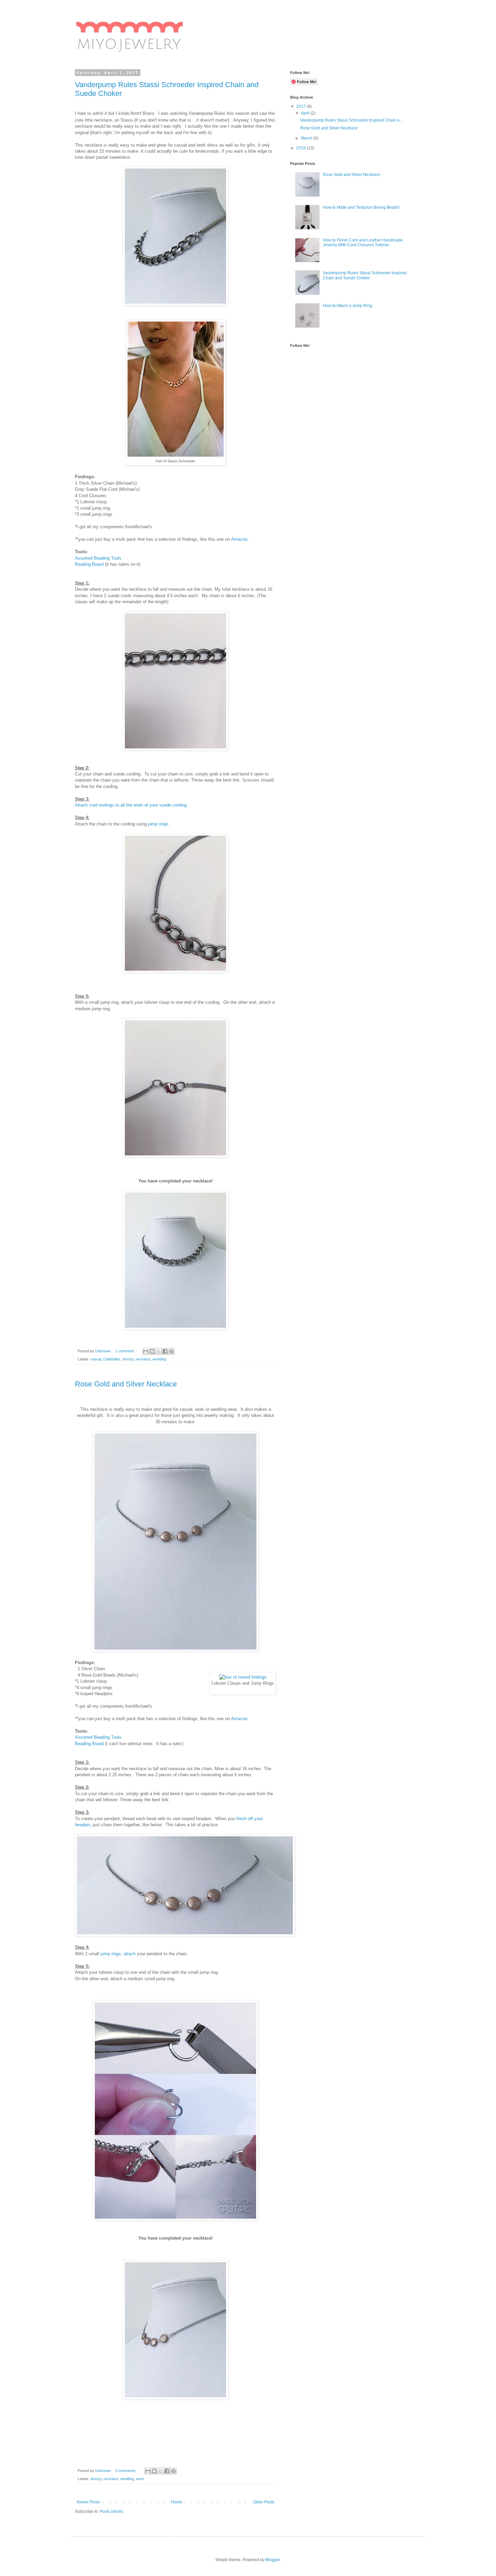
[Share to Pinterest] (171, 1351)
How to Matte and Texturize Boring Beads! (361, 207)
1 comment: (126, 1351)
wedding (159, 1359)
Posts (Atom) (112, 2511)
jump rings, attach (118, 1954)
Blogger (273, 2560)
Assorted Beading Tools (98, 558)
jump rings (158, 824)
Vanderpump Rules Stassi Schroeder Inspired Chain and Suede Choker (365, 275)
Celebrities (112, 1359)
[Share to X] (159, 1351)
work (140, 2479)
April (306, 113)
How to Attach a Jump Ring (348, 306)
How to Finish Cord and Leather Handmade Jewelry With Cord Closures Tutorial (363, 243)
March (307, 138)
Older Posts (264, 2502)
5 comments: (127, 2471)
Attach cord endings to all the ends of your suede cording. (131, 805)
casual (96, 1359)
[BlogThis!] (152, 1351)
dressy (128, 1359)
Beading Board (89, 564)
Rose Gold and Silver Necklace (126, 1384)
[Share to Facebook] (165, 1351)
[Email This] (146, 1351)
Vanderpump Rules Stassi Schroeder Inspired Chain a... (351, 120)
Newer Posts (88, 2502)
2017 (301, 106)
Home (177, 2502)
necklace (143, 1359)
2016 (301, 148)
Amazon (239, 539)
